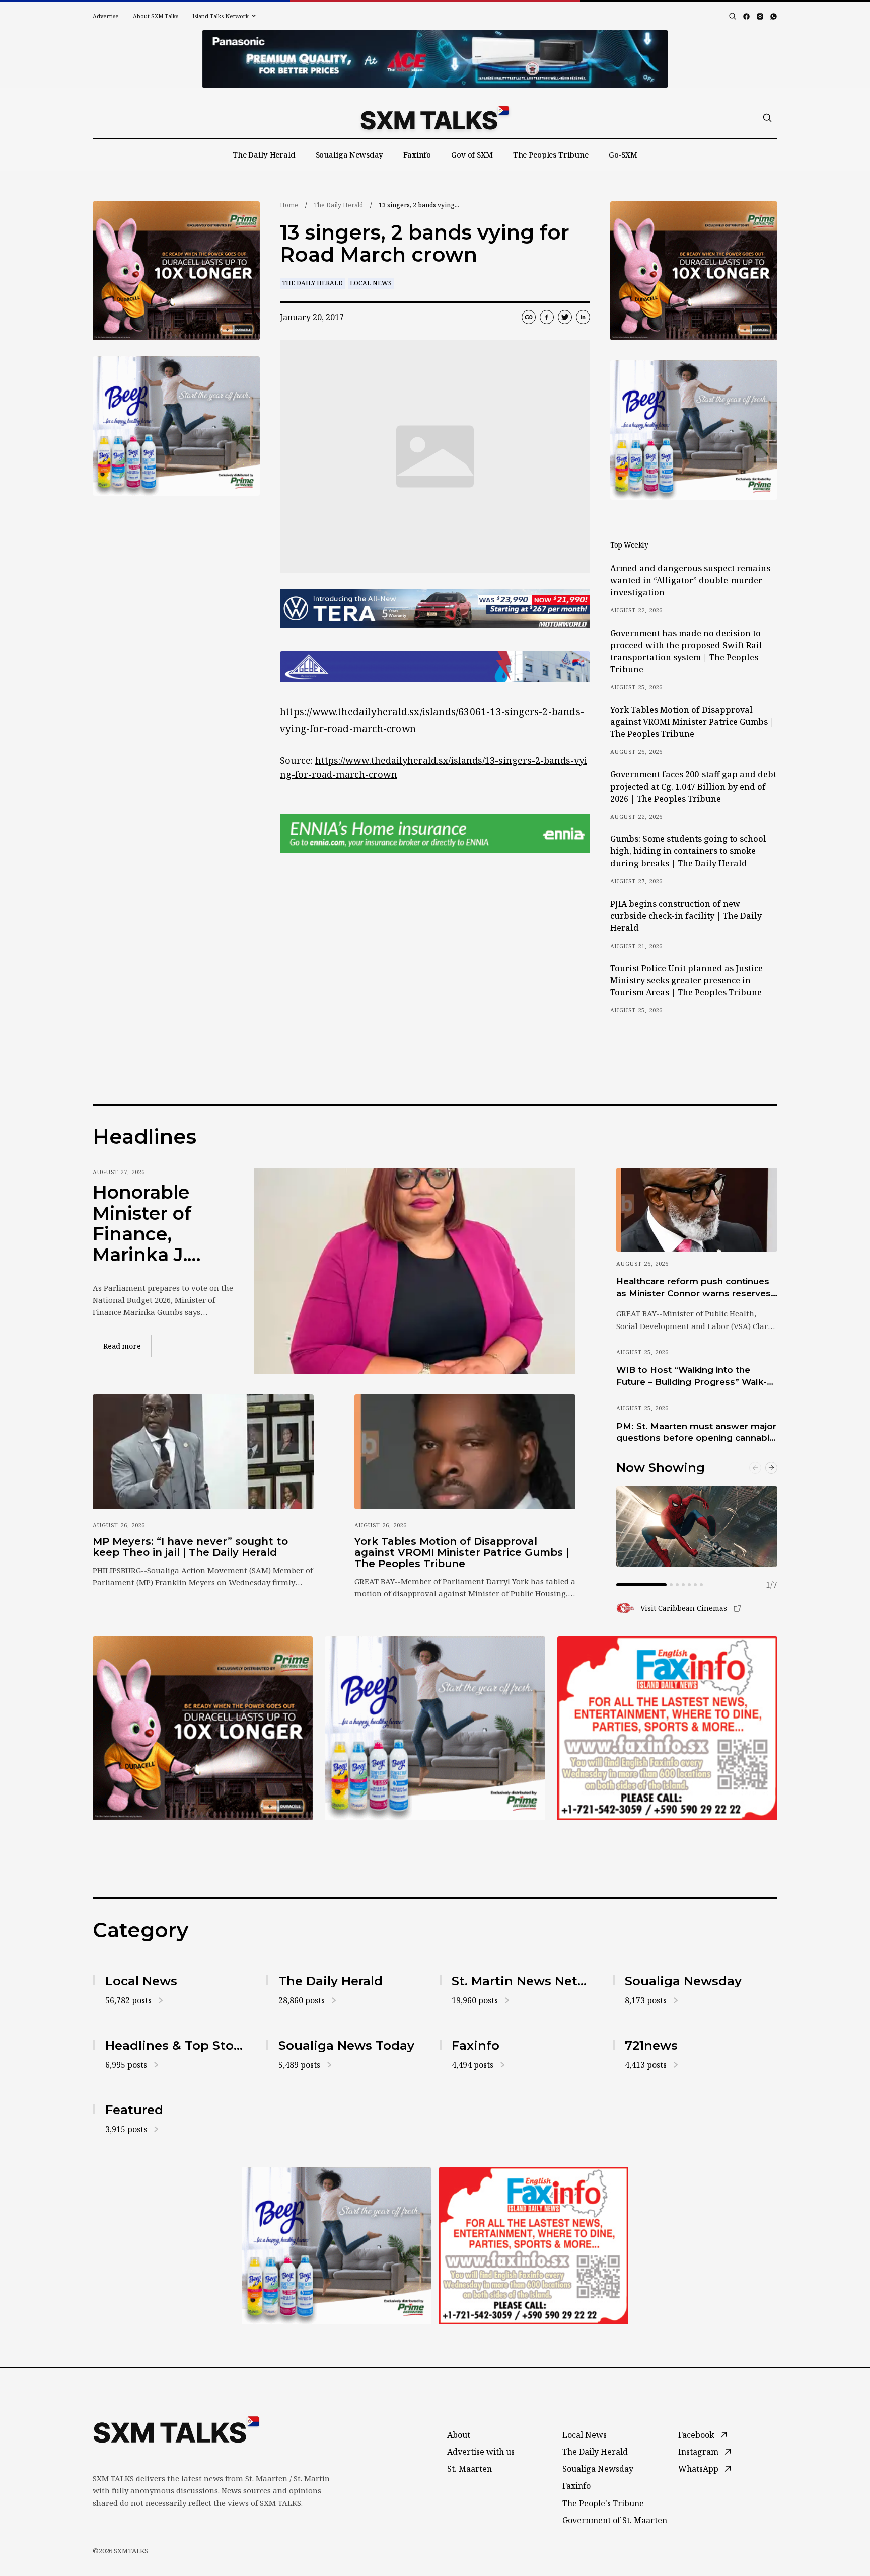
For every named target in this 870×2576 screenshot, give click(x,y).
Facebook (696, 2435)
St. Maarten (469, 2469)
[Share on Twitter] (565, 317)
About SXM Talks (156, 16)
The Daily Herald (264, 154)
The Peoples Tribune (551, 154)
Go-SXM (623, 154)
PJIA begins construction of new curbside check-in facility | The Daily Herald (686, 916)
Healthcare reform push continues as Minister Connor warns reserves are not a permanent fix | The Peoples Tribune (694, 1288)
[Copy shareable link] (529, 317)
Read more (127, 1346)
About (459, 2435)
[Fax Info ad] (667, 1728)
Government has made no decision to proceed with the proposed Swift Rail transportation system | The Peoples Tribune (686, 651)
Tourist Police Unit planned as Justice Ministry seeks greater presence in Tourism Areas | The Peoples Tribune (686, 980)
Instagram (698, 2452)
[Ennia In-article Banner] (435, 834)
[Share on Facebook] (547, 317)
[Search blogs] (733, 16)
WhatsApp (698, 2469)
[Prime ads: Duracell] (203, 1728)
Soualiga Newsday (350, 154)
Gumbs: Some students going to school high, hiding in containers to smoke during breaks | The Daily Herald (688, 851)
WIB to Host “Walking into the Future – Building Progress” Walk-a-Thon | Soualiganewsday (696, 1376)
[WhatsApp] (774, 16)
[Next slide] (771, 1468)
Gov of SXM (472, 154)
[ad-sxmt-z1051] (176, 426)
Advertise (106, 16)
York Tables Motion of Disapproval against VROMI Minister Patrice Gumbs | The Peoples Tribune (692, 722)
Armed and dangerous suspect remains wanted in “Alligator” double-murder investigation (690, 580)
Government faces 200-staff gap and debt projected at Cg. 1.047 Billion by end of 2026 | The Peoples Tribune (693, 787)
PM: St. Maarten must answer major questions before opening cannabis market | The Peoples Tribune (696, 1433)
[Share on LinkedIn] (583, 317)
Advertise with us (481, 2452)
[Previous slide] (755, 1468)
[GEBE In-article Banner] (435, 667)
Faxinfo (417, 154)
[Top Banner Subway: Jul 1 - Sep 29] (435, 59)
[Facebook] (746, 16)
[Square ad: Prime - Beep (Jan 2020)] (435, 1728)
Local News (371, 283)
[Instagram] (760, 16)
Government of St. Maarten (615, 2520)
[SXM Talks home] (435, 118)
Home (289, 205)
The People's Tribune (603, 2503)
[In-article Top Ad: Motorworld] (435, 609)
